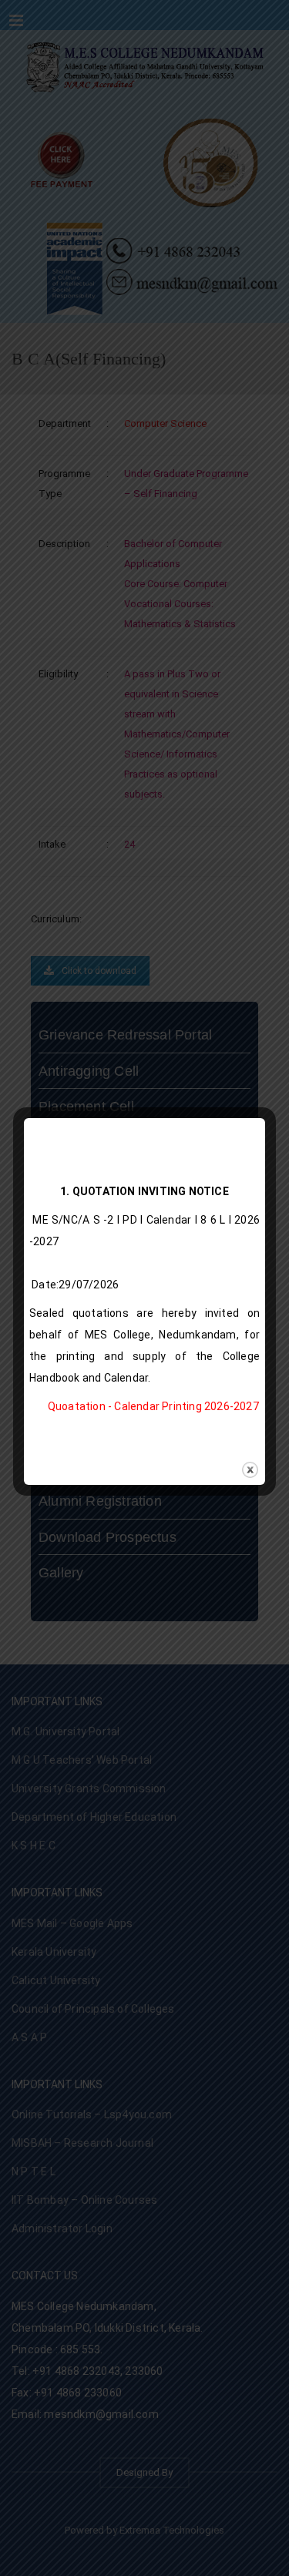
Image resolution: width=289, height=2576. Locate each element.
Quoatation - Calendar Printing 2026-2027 (153, 1406)
